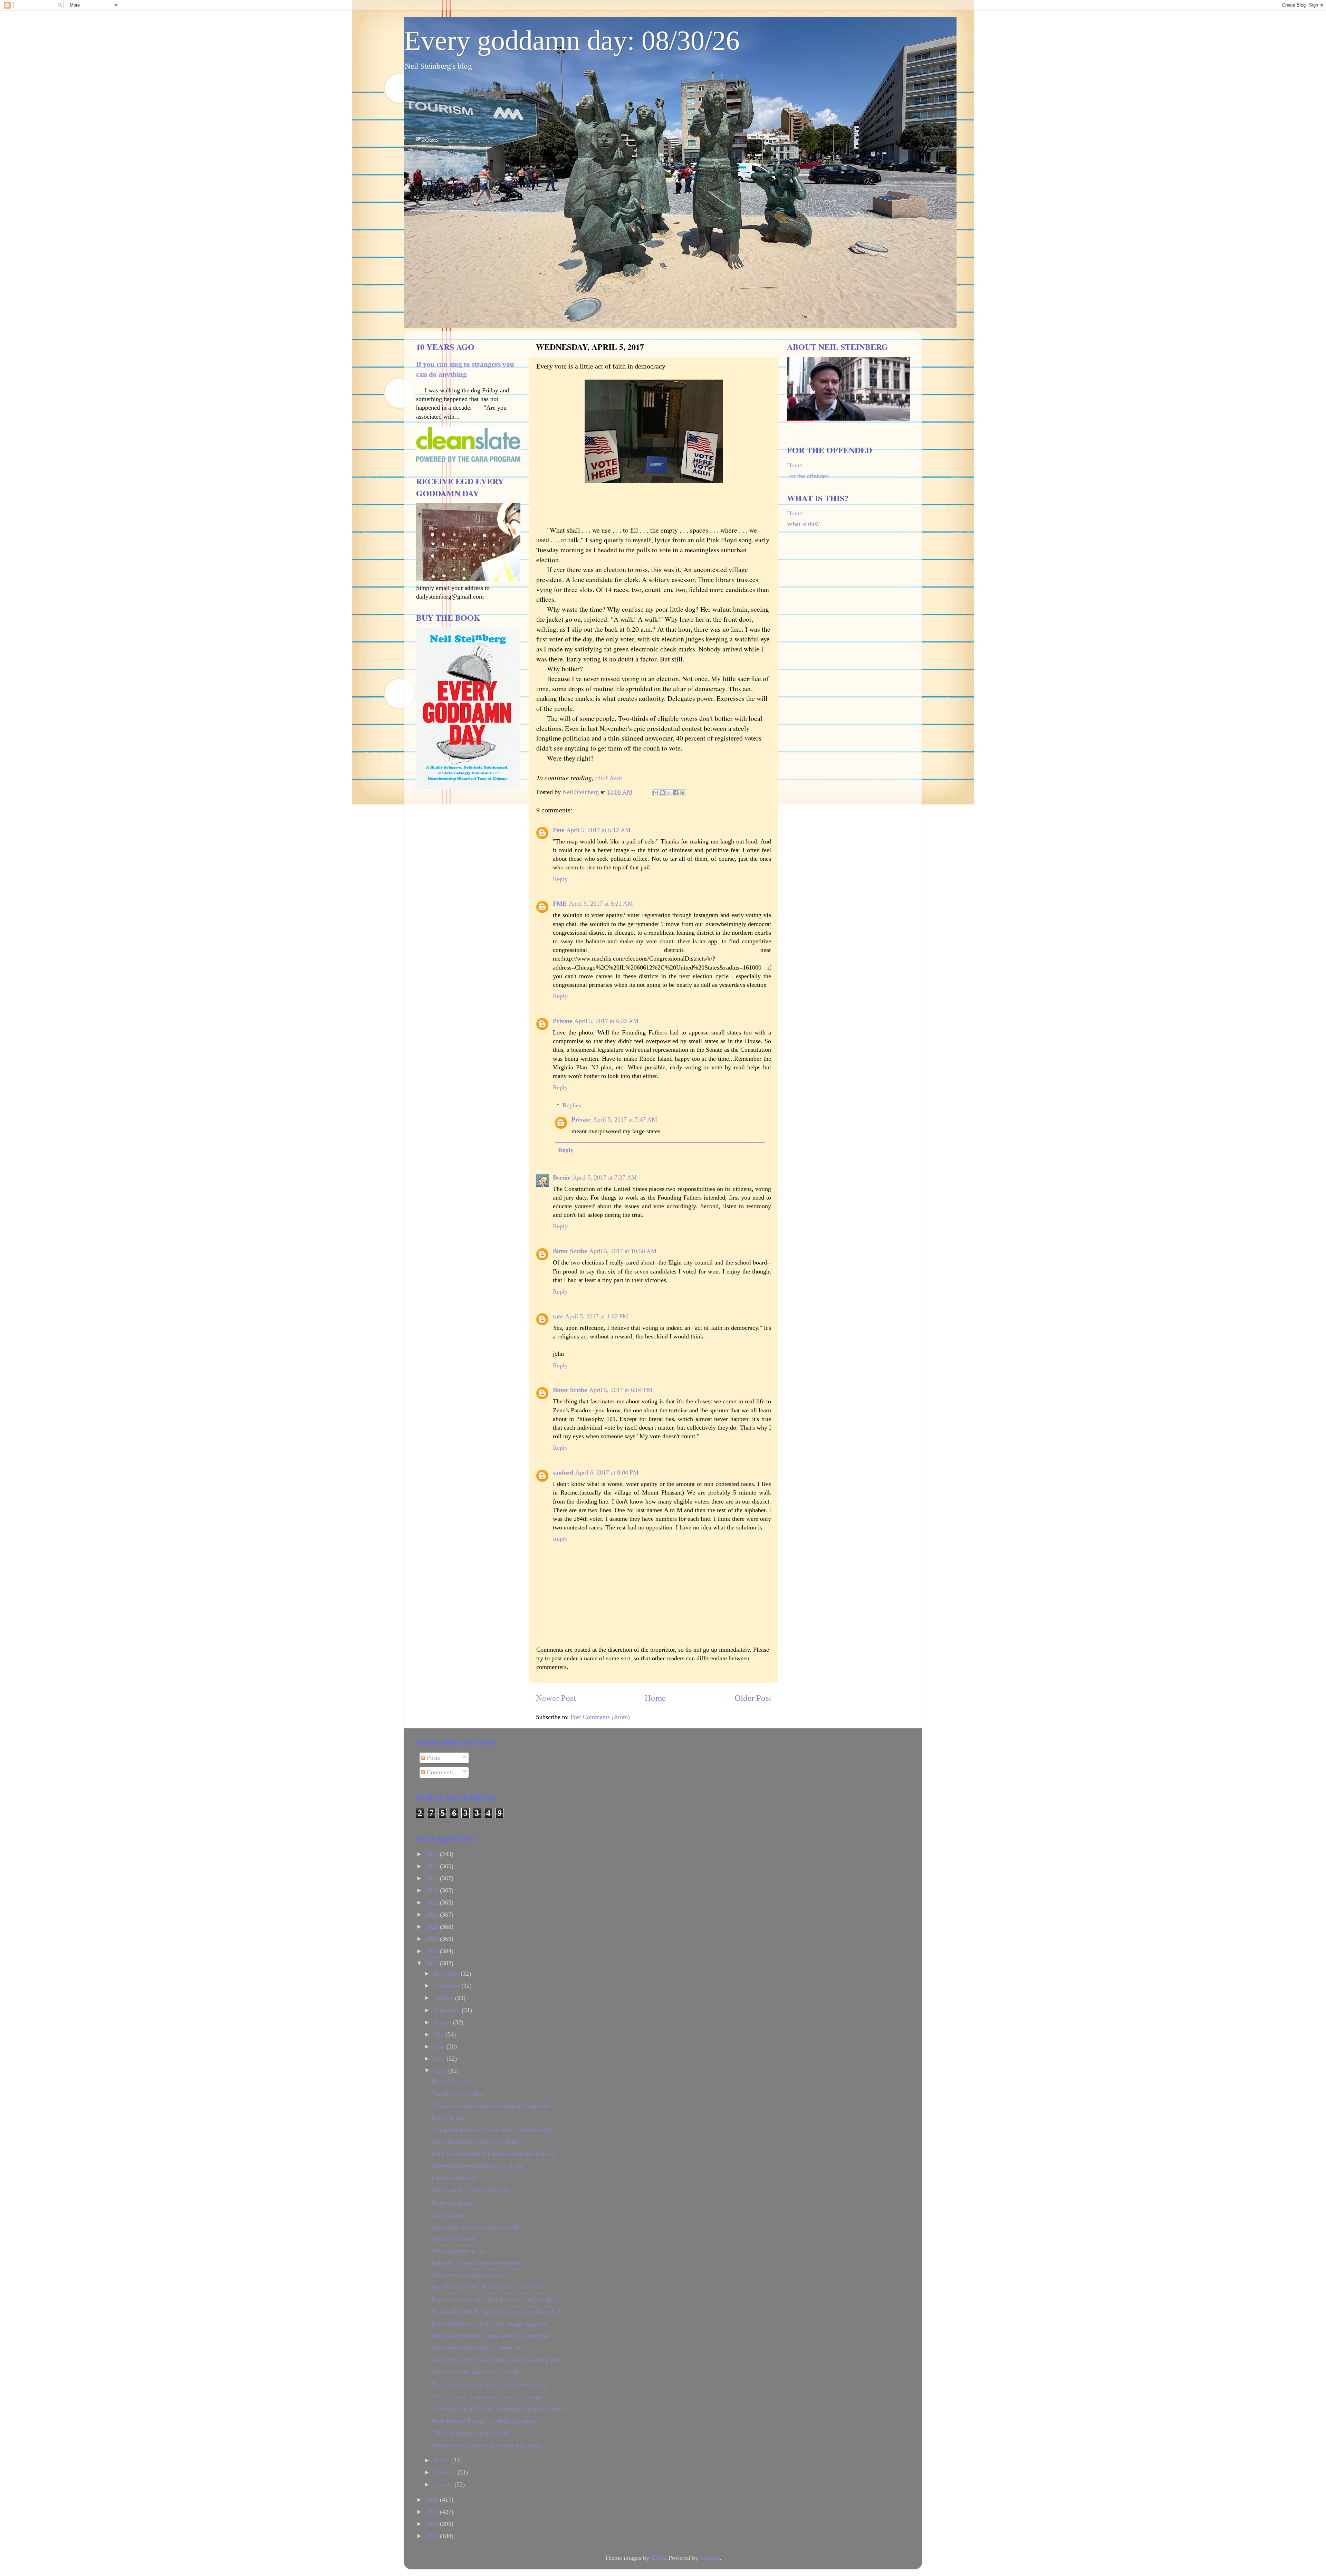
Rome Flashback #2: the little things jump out (489, 2324)
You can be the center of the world (475, 2227)
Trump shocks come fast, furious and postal (486, 2445)
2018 (433, 1951)
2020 (433, 1927)
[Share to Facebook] (675, 793)
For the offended (808, 476)
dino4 (658, 2558)
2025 (433, 1866)
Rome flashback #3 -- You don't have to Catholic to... (499, 2299)
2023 (433, 1890)
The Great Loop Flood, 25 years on (476, 2348)
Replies (572, 1105)
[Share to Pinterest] (682, 793)
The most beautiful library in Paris (475, 2142)
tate (558, 1316)
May (440, 2059)
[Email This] (656, 793)
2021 (433, 1915)
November (447, 1986)
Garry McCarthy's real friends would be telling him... (499, 2360)
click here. (609, 777)
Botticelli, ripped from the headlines (477, 2263)
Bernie (562, 1177)
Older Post (753, 1698)
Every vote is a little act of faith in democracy (489, 2384)
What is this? (803, 524)
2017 (433, 1963)
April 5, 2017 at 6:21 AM (601, 904)
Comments (439, 1772)
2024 (433, 1878)
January (444, 2484)
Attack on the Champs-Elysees (470, 2190)
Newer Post (556, 1698)
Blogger (710, 2558)
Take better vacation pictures (468, 2275)
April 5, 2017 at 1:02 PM (597, 1316)
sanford (563, 1472)
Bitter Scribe (570, 1251)
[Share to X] (669, 793)
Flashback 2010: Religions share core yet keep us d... (499, 2311)
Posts (433, 1758)
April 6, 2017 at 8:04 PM (607, 1472)
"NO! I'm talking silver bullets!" (472, 2433)
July (439, 2034)
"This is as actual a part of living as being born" (492, 2106)
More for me (448, 2118)
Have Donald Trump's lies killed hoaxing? (484, 2421)
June (440, 2047)
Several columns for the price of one (477, 2166)
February (445, 2472)
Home (655, 1698)
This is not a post (453, 2239)
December (447, 1974)
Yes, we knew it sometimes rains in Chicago (487, 2396)
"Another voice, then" (459, 2093)
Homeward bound (454, 2178)
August (443, 2022)
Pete (559, 830)
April (441, 2071)
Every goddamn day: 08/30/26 (572, 40)
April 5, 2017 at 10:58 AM (623, 1251)
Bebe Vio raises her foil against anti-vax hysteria (493, 2154)
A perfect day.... (452, 2215)
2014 (433, 2524)
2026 (433, 1854)
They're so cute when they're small (475, 2372)
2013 (433, 2536)
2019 (433, 1939)
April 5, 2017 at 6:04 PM (621, 1390)
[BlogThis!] (662, 793)
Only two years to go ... (462, 2251)
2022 (433, 1902)
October (444, 1998)
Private (563, 1021)
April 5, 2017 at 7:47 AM (625, 1119)
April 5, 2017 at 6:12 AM (598, 830)
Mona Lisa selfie (453, 2081)
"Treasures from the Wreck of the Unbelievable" (492, 2130)
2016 (433, 2500)
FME (560, 904)
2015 (433, 2512)
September (448, 2010)
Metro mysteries (452, 2203)
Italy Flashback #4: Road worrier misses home (490, 2287)
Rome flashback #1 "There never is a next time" (492, 2336)
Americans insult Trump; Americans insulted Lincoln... (501, 2408)
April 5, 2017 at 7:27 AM (605, 1177)
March (442, 2460)
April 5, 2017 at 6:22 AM (606, 1021)
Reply (560, 879)
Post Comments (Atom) (600, 1717)
